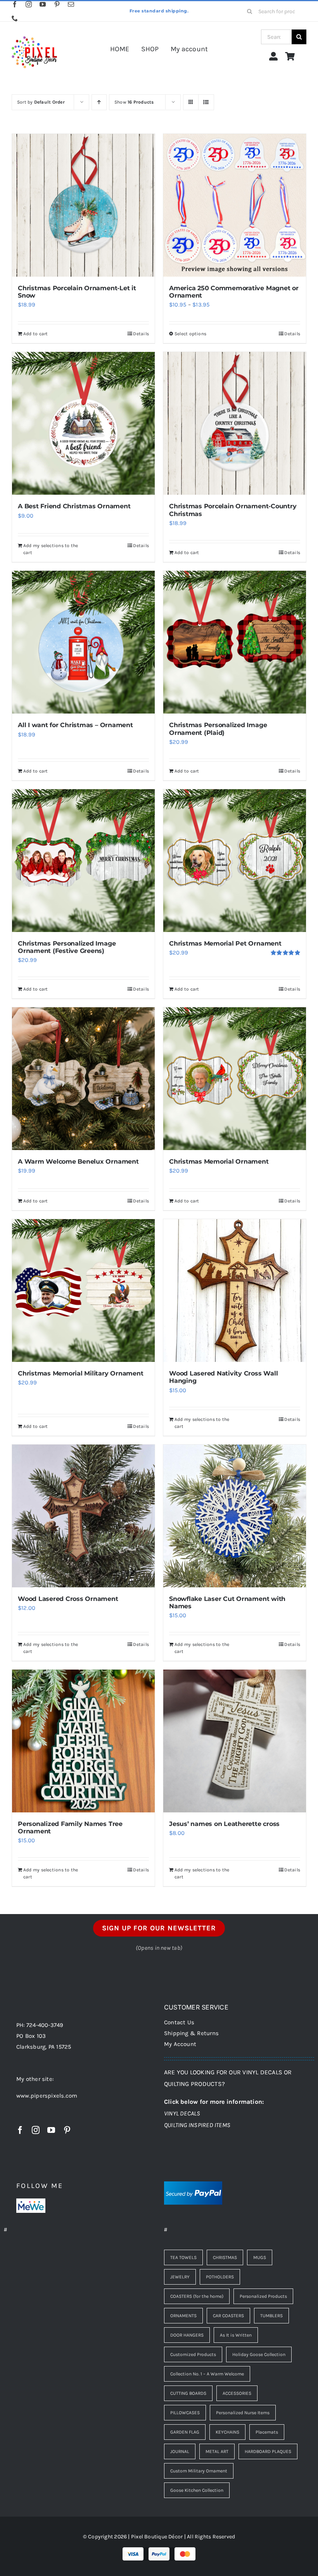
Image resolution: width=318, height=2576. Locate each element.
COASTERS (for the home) (197, 2296)
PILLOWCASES (185, 2413)
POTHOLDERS (220, 2277)
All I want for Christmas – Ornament (75, 725)
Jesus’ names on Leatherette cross (224, 1824)
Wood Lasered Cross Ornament (68, 1599)
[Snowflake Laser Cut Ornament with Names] (235, 1516)
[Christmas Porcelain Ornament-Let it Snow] (83, 205)
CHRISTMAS (225, 2257)
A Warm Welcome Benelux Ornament (78, 1162)
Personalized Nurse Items (243, 2413)
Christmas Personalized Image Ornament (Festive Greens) (67, 947)
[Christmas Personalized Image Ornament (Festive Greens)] (83, 861)
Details (141, 334)
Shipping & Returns (191, 2033)
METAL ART (217, 2451)
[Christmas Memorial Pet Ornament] (235, 861)
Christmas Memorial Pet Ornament (225, 943)
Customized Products (193, 2354)
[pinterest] (57, 4)
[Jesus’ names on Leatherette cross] (235, 1741)
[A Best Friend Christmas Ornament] (83, 423)
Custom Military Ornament (199, 2471)
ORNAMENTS (183, 2316)
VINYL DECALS (182, 2113)
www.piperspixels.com (47, 2096)
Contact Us (179, 2022)
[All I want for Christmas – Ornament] (83, 642)
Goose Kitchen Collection (197, 2490)
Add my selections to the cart (51, 549)
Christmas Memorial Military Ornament (80, 1373)
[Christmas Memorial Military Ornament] (83, 1291)
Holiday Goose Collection (259, 2354)
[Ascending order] (99, 102)
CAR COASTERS (228, 2316)
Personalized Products (263, 2296)
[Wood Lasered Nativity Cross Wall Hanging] (235, 1291)
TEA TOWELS (183, 2257)
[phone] (15, 18)
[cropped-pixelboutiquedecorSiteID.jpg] (34, 32)
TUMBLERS (271, 2316)
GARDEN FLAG (185, 2432)
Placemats (267, 2432)
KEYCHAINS (227, 2432)
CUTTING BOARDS (188, 2393)
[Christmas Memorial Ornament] (235, 1079)
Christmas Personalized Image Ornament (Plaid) (218, 729)
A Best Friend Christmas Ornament (74, 506)
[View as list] (206, 102)
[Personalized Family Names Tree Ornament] (83, 1741)
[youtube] (43, 4)
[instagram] (29, 4)
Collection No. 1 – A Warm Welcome (207, 2374)
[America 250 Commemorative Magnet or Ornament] (235, 205)
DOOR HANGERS (187, 2335)
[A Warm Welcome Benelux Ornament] (83, 1079)
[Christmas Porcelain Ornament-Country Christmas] (235, 423)
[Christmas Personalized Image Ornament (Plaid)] (235, 642)
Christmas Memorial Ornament (219, 1162)
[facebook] (15, 4)
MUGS (260, 2257)
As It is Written (236, 2335)
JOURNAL (180, 2451)
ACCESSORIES (237, 2393)
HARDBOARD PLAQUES (268, 2451)
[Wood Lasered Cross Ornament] (83, 1516)
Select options (190, 334)
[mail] (71, 4)
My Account (180, 2044)
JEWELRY (180, 2277)
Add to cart (35, 334)
